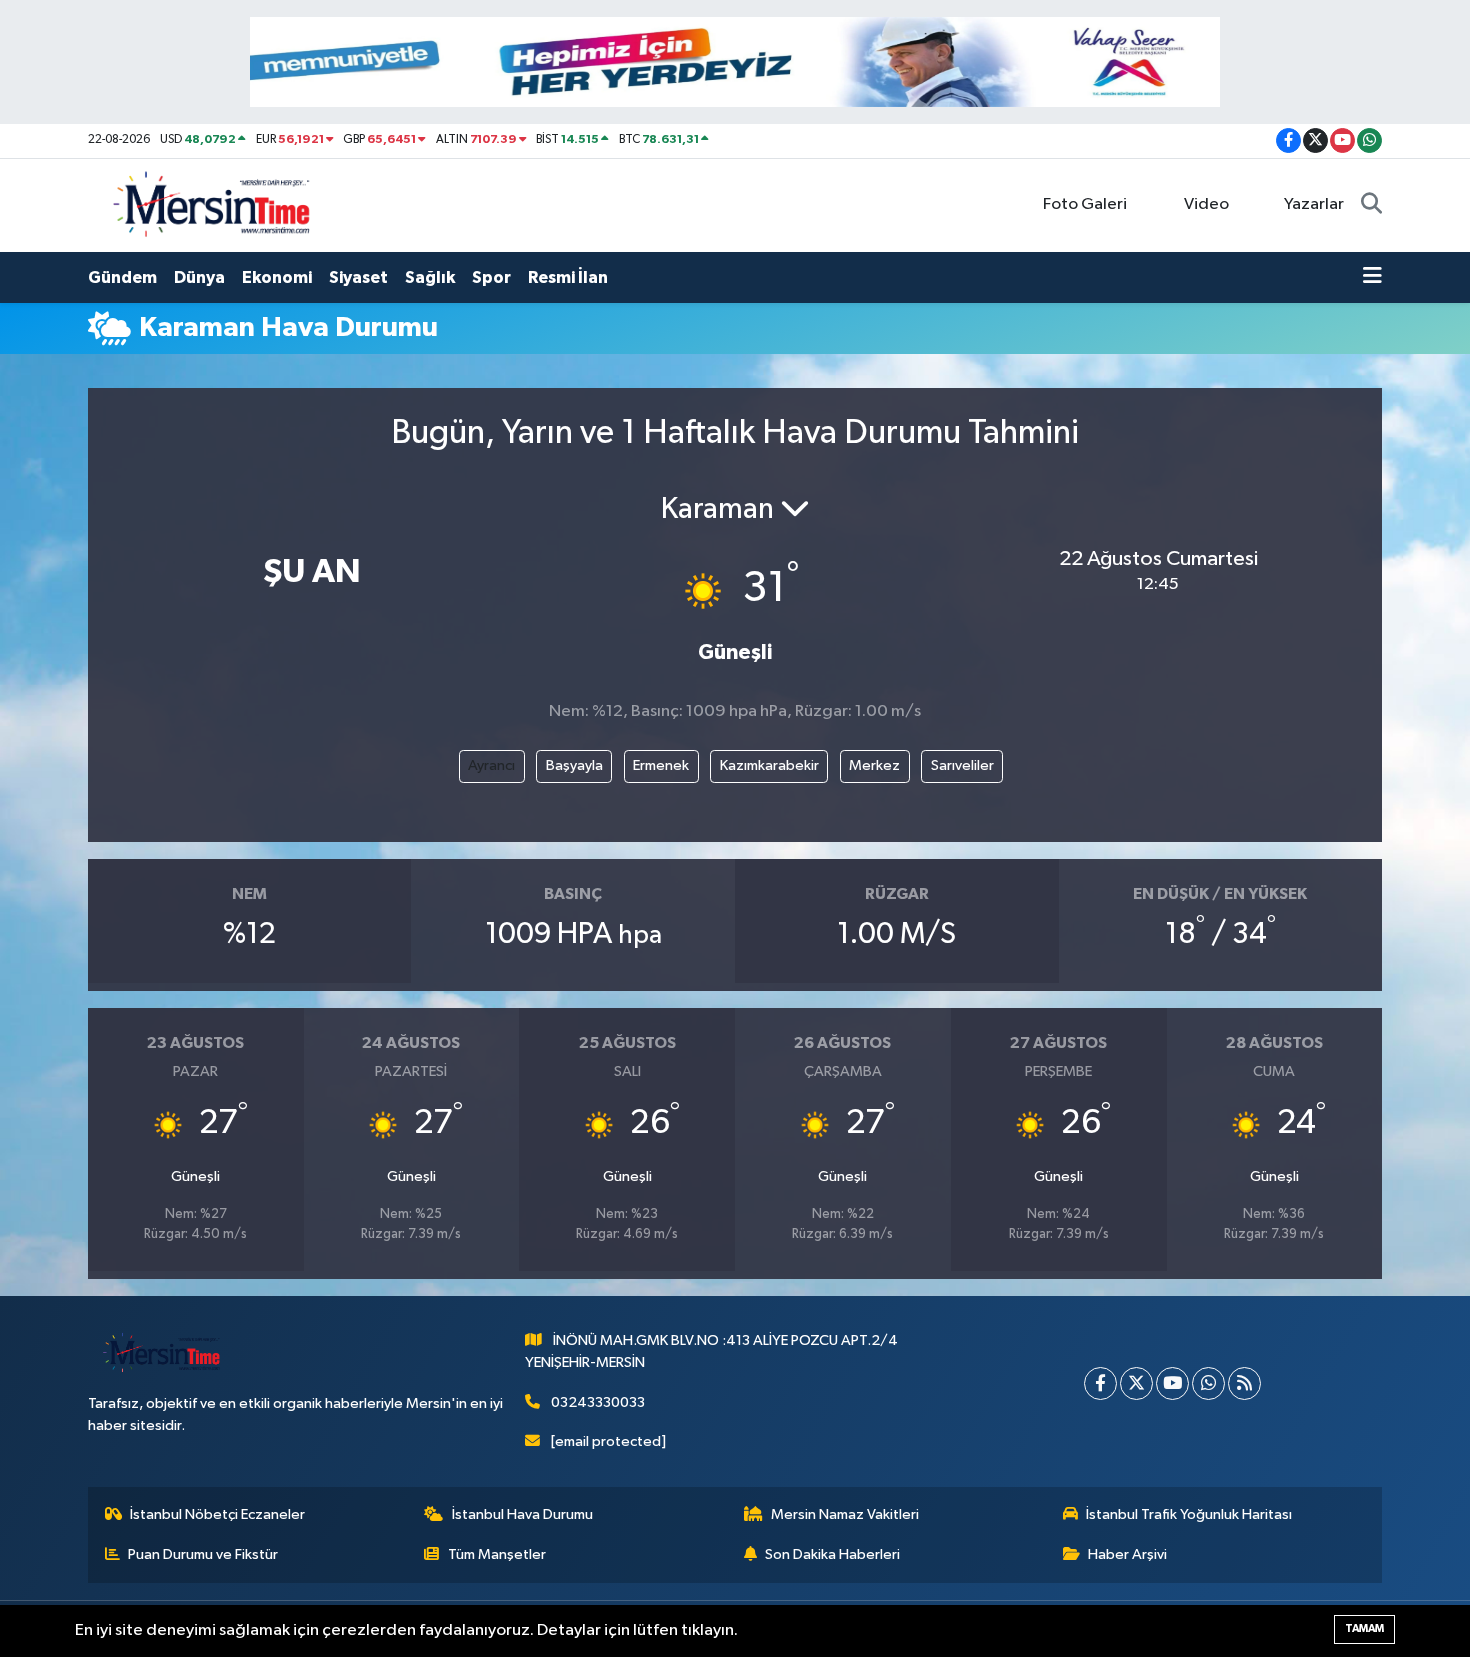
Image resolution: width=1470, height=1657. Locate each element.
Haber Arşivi (1127, 1554)
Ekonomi (277, 277)
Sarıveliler (962, 765)
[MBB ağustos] (735, 61)
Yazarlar (1314, 204)
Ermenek (661, 765)
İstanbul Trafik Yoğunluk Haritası (1189, 1514)
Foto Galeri (1085, 204)
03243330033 (598, 1402)
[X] (1136, 1383)
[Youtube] (1172, 1383)
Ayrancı (491, 765)
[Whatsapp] (1208, 1383)
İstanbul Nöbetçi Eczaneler (217, 1514)
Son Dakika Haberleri (832, 1554)
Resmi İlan (568, 277)
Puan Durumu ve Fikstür (203, 1554)
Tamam (1364, 1628)
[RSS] (1244, 1383)
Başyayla (574, 765)
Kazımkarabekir (769, 765)
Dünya (199, 277)
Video (1206, 204)
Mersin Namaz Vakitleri (845, 1514)
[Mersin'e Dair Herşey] (214, 204)
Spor (491, 277)
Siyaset (358, 277)
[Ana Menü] (1372, 278)
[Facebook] (1100, 1383)
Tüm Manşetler (497, 1554)
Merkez (874, 765)
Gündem (122, 277)
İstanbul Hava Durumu (522, 1514)
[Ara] (1371, 205)
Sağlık (430, 277)
